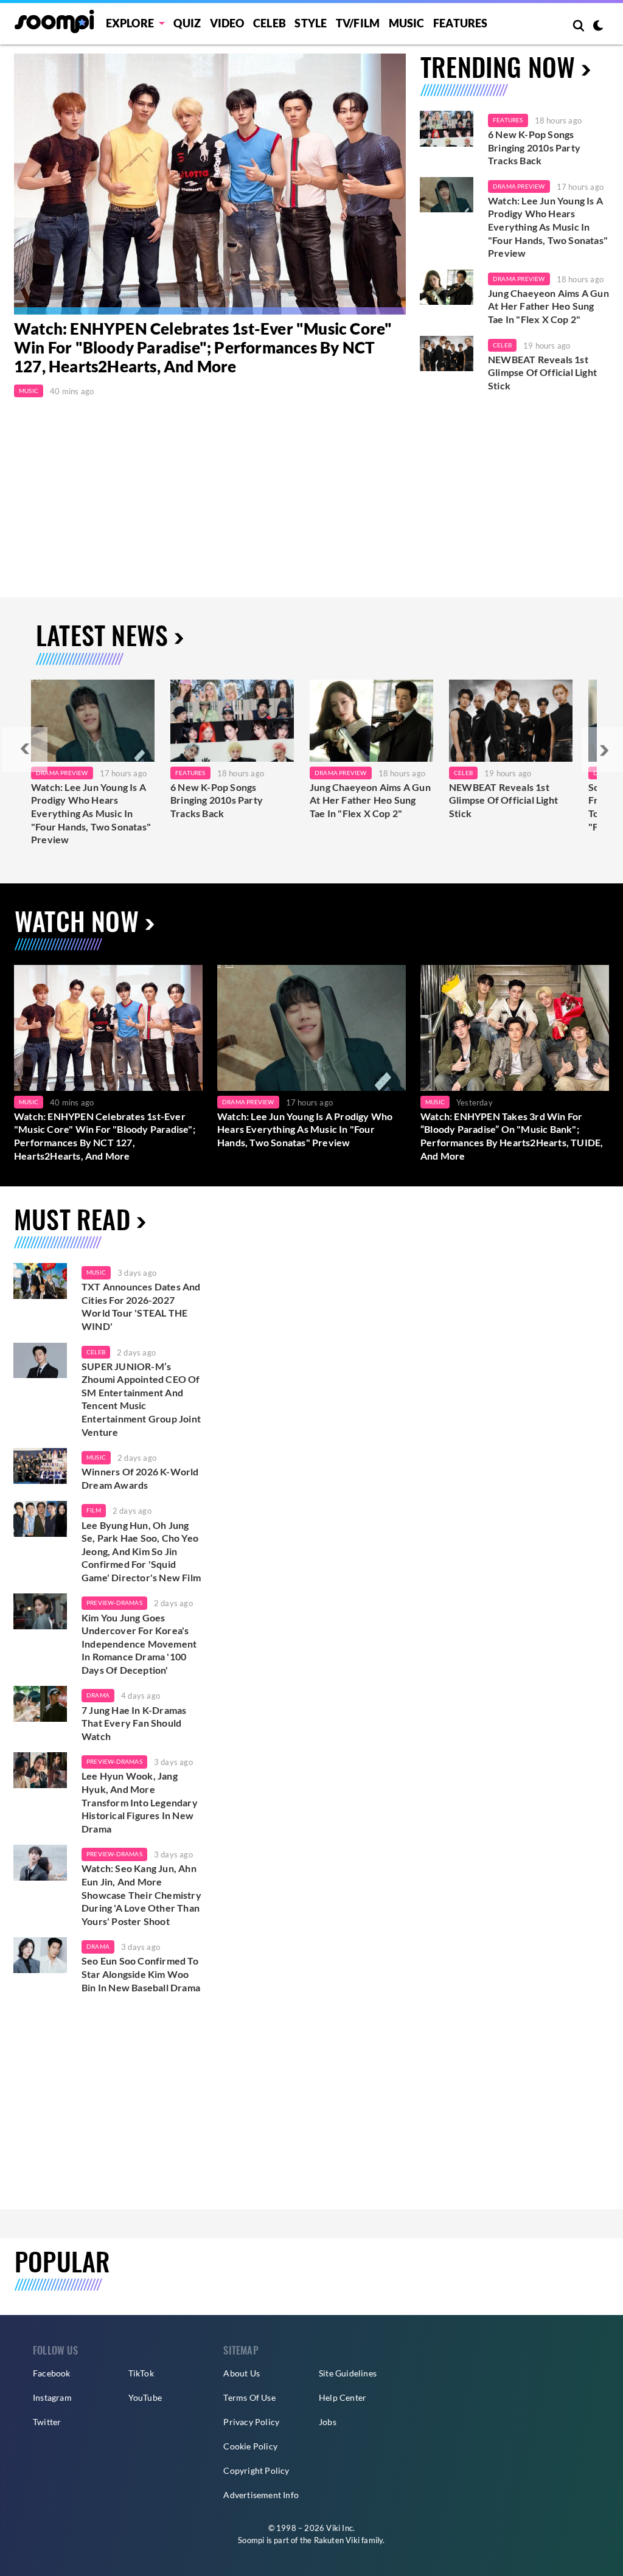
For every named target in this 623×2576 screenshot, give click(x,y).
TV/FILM (358, 23)
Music (407, 23)
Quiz (187, 23)
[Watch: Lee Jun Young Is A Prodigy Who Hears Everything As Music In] (93, 721)
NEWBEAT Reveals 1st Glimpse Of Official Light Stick (542, 372)
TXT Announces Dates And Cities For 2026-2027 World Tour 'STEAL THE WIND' (141, 1306)
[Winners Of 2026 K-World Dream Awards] (40, 1466)
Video (227, 23)
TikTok (141, 2373)
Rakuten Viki (337, 2540)
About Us (242, 2373)
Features (461, 23)
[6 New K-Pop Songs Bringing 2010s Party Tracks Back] (447, 129)
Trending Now (498, 66)
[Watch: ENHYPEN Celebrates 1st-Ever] (210, 184)
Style (311, 23)
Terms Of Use (249, 2397)
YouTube (145, 2397)
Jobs (328, 2422)
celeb (96, 1352)
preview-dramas (114, 1603)
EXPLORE (130, 23)
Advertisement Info (261, 2495)
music (96, 1272)
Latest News (102, 635)
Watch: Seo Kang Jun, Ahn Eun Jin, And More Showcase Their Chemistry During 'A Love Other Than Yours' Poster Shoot (141, 1894)
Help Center (343, 2397)
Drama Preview (519, 186)
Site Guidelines (348, 2373)
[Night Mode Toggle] (598, 27)
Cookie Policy (250, 2446)
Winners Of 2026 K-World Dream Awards (140, 1478)
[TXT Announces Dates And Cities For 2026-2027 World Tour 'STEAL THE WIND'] (40, 1281)
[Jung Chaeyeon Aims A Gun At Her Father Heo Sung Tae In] (371, 721)
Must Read (72, 1219)
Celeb (270, 23)
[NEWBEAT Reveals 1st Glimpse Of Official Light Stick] (447, 354)
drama (98, 1695)
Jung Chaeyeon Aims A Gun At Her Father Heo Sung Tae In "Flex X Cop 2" (548, 306)
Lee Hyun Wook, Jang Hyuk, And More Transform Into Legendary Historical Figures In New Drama (140, 1802)
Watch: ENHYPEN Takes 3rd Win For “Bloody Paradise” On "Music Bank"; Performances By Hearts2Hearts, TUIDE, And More (512, 1136)
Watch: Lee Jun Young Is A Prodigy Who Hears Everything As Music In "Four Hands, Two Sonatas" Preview (548, 227)
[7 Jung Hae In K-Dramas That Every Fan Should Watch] (40, 1704)
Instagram (52, 2397)
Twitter (47, 2422)
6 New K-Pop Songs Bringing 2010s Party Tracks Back (534, 147)
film (94, 1510)
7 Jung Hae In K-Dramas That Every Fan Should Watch (134, 1723)
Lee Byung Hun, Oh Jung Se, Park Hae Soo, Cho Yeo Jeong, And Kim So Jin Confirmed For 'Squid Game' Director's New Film (141, 1551)
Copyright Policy (256, 2470)
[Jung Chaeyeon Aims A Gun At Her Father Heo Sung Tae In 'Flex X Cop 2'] (447, 287)
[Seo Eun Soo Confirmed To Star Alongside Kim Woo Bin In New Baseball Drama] (40, 1955)
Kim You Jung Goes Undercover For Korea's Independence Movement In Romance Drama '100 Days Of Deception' (139, 1644)
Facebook (52, 2373)
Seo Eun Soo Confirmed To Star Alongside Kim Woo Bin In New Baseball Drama (141, 1974)
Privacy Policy (251, 2422)
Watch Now (77, 921)
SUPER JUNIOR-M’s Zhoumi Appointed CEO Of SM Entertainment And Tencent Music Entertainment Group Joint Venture (141, 1399)
